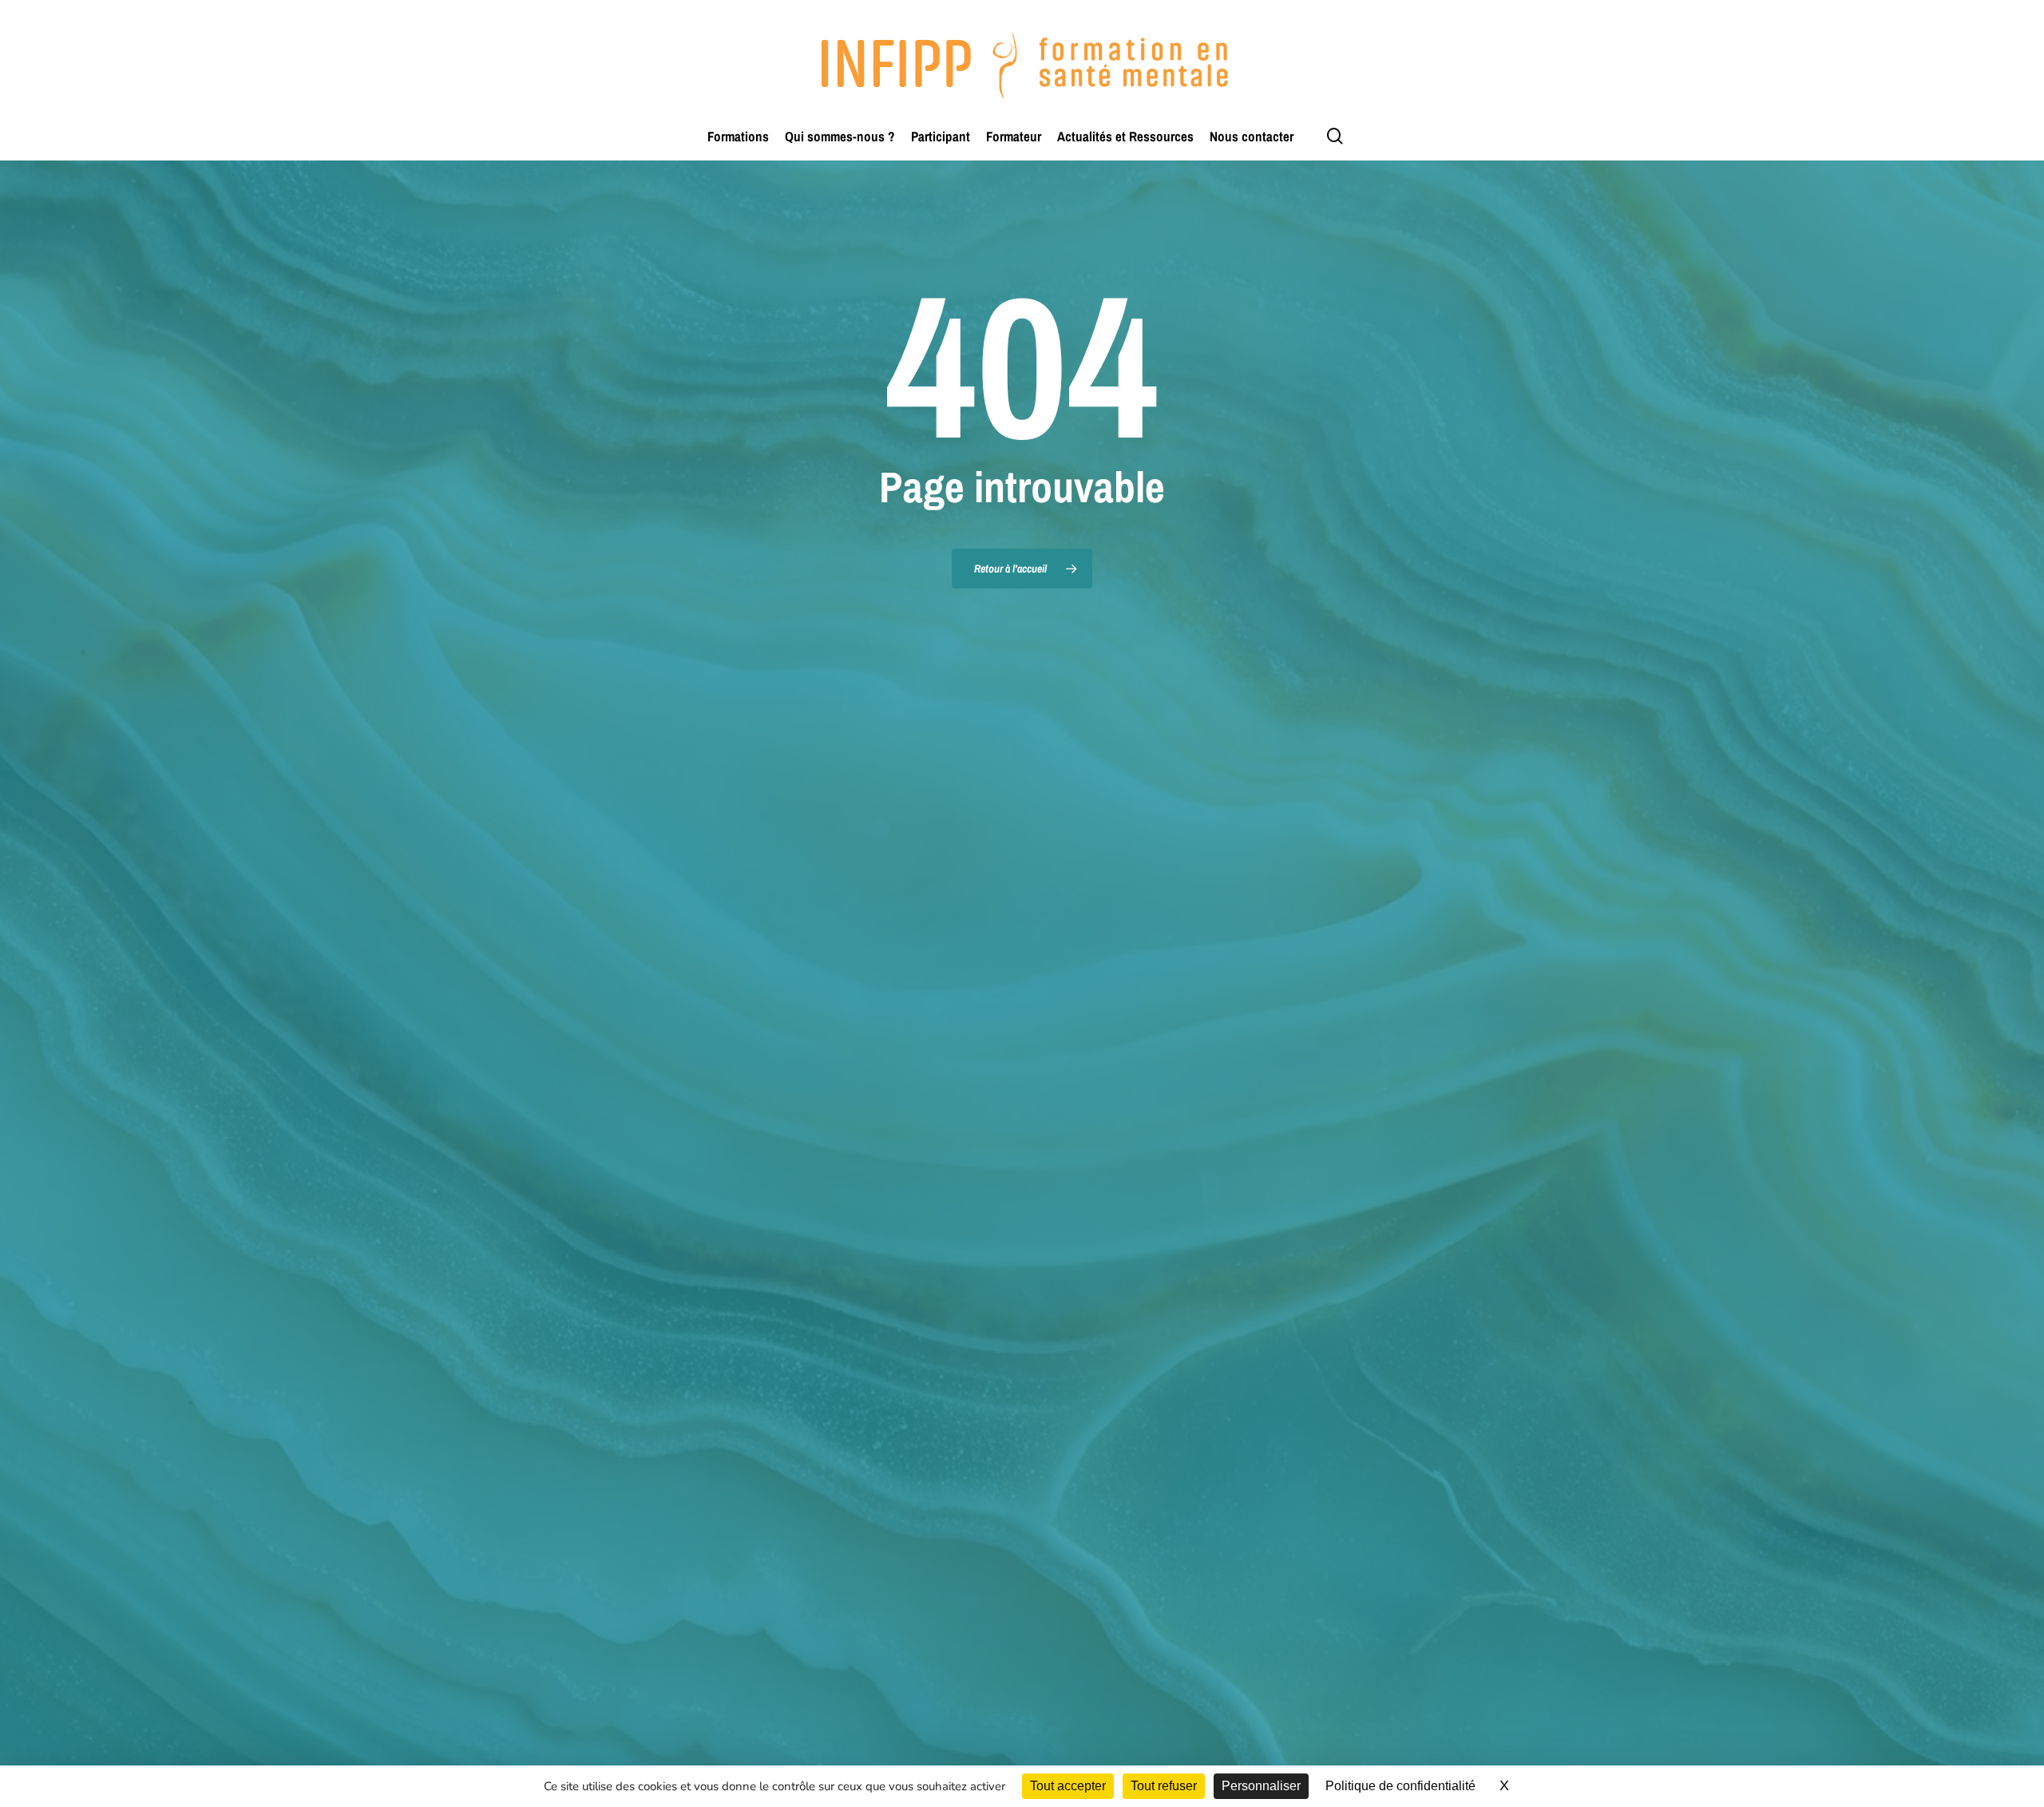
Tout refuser (1164, 1786)
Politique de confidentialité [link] (1400, 1786)
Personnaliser (1261, 1786)
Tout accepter (1068, 1786)
